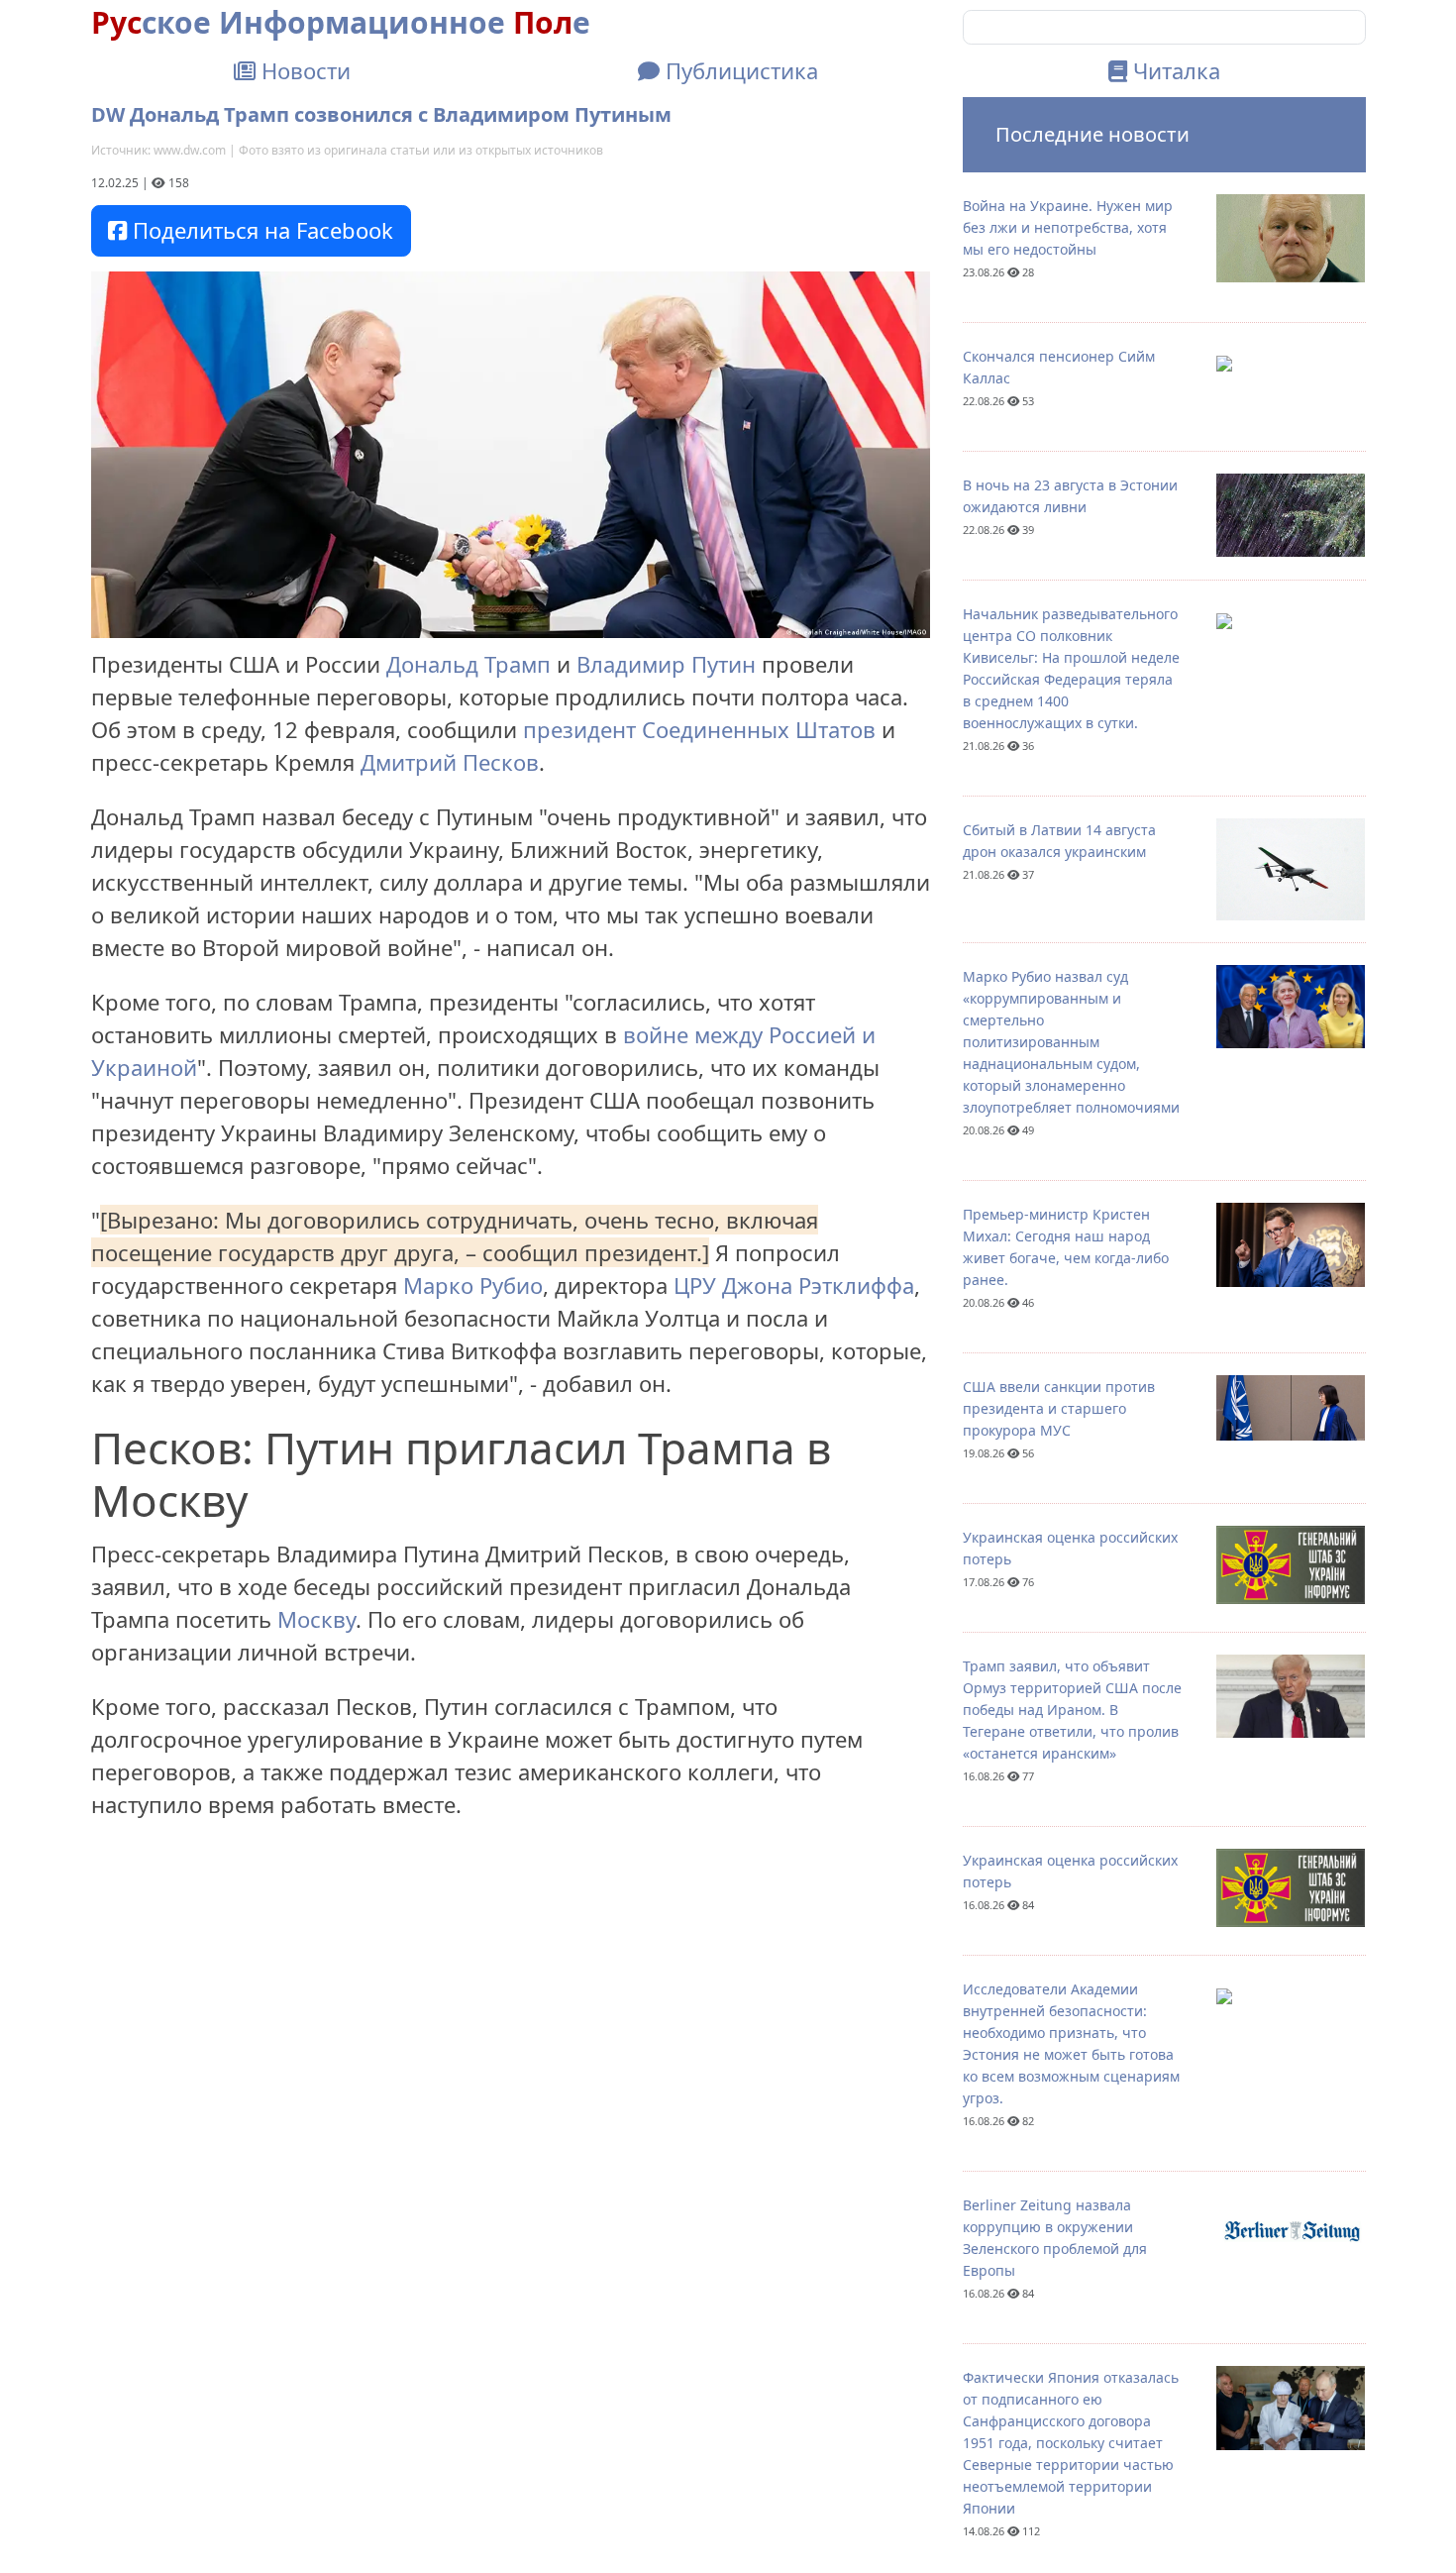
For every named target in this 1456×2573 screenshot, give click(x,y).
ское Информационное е (341, 22)
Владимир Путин (666, 664)
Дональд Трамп (468, 664)
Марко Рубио (473, 1285)
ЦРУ (695, 1285)
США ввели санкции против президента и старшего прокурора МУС (1059, 1408)
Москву (316, 1619)
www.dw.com (190, 150)
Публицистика (739, 70)
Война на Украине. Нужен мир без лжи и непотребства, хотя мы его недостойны (1068, 227)
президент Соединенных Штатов (699, 729)
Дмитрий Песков (450, 762)
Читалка (1174, 70)
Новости (303, 70)
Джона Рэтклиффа (818, 1285)
